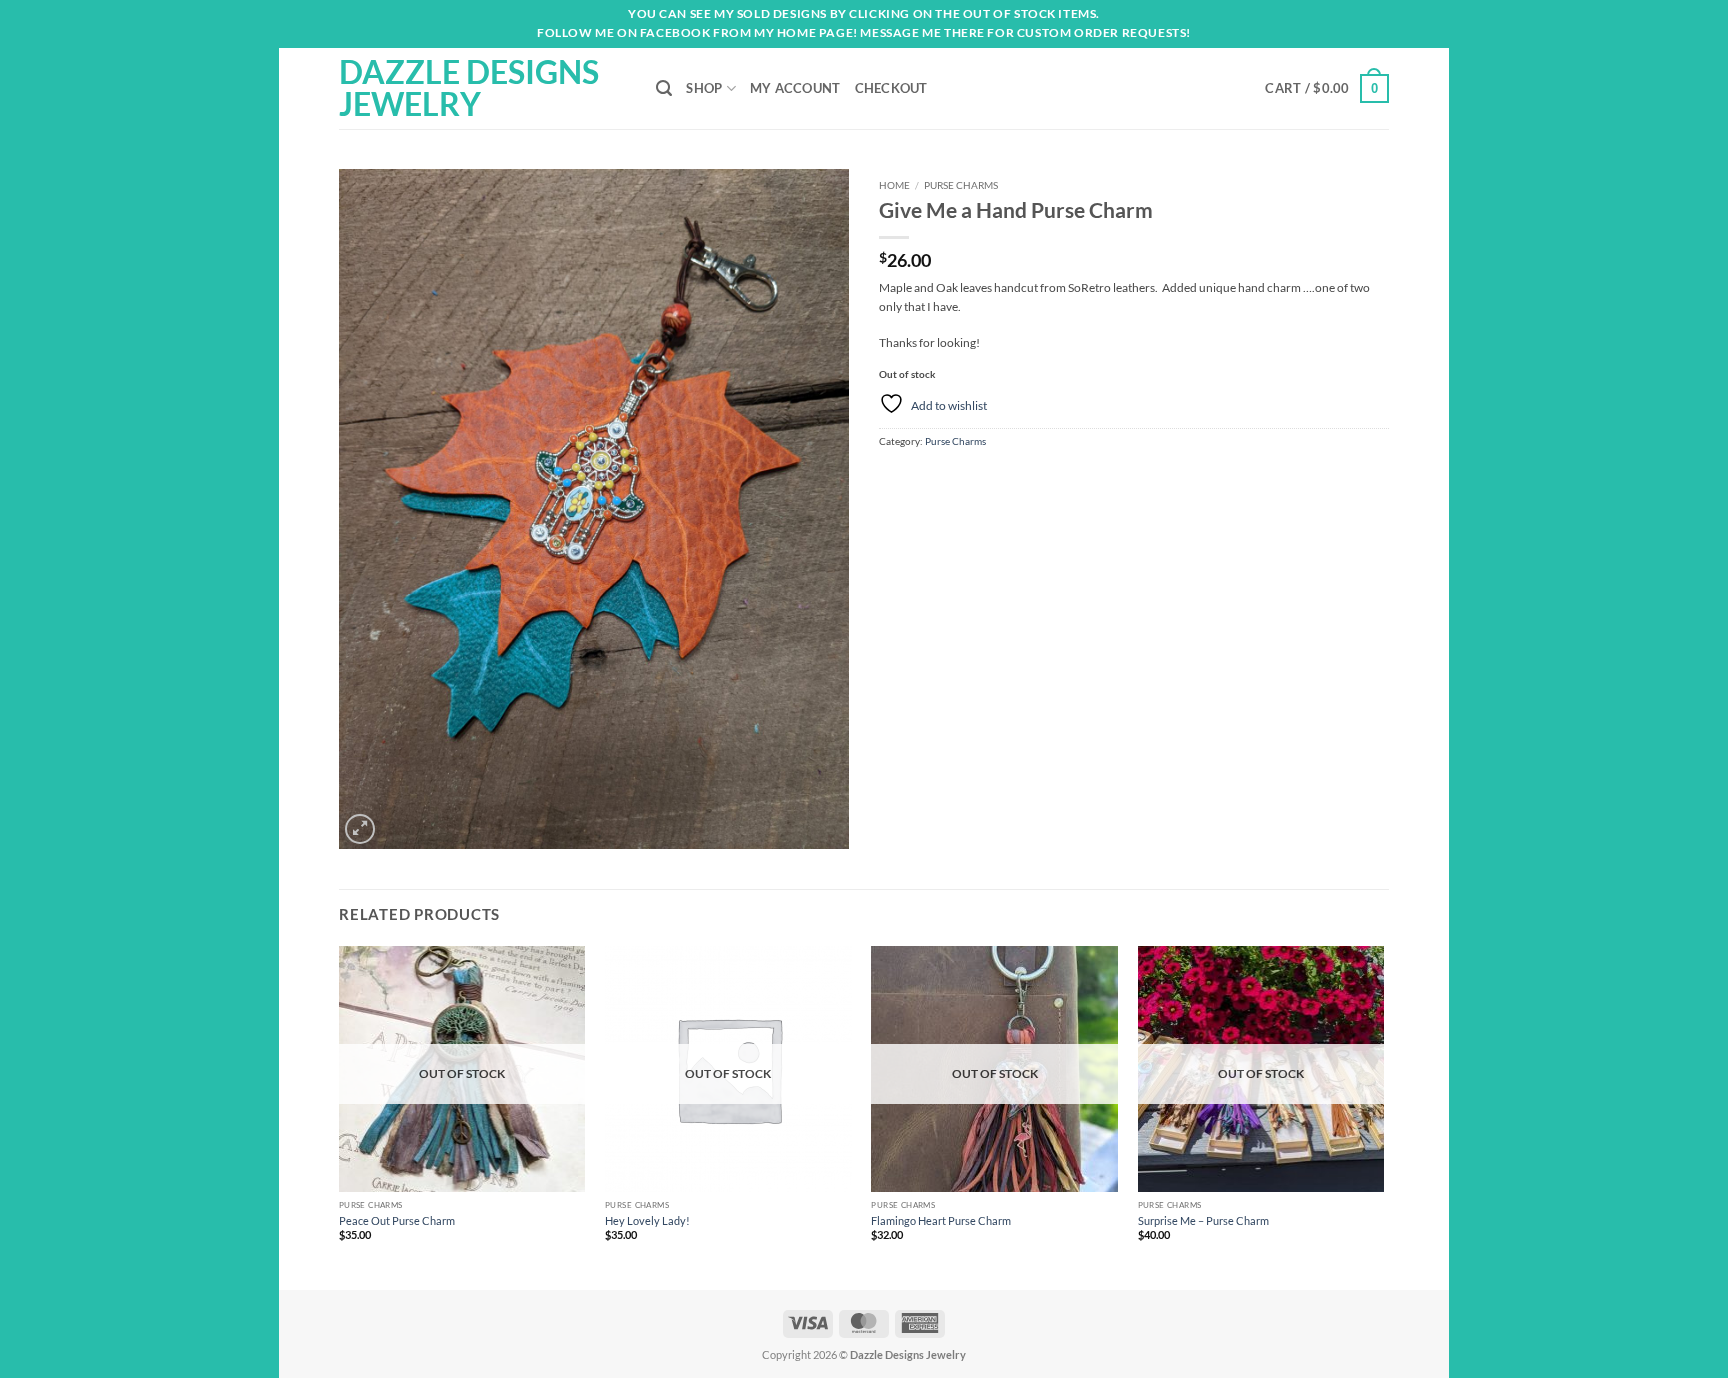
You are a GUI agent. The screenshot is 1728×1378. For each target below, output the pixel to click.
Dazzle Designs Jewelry (469, 88)
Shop (704, 88)
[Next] (1383, 1116)
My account (795, 88)
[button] (1327, 88)
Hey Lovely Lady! (647, 1220)
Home (894, 185)
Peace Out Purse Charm (397, 1220)
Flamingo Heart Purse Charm (941, 1220)
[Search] (664, 88)
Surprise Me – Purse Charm (1203, 1220)
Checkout (891, 88)
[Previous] (340, 1116)
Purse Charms (961, 185)
